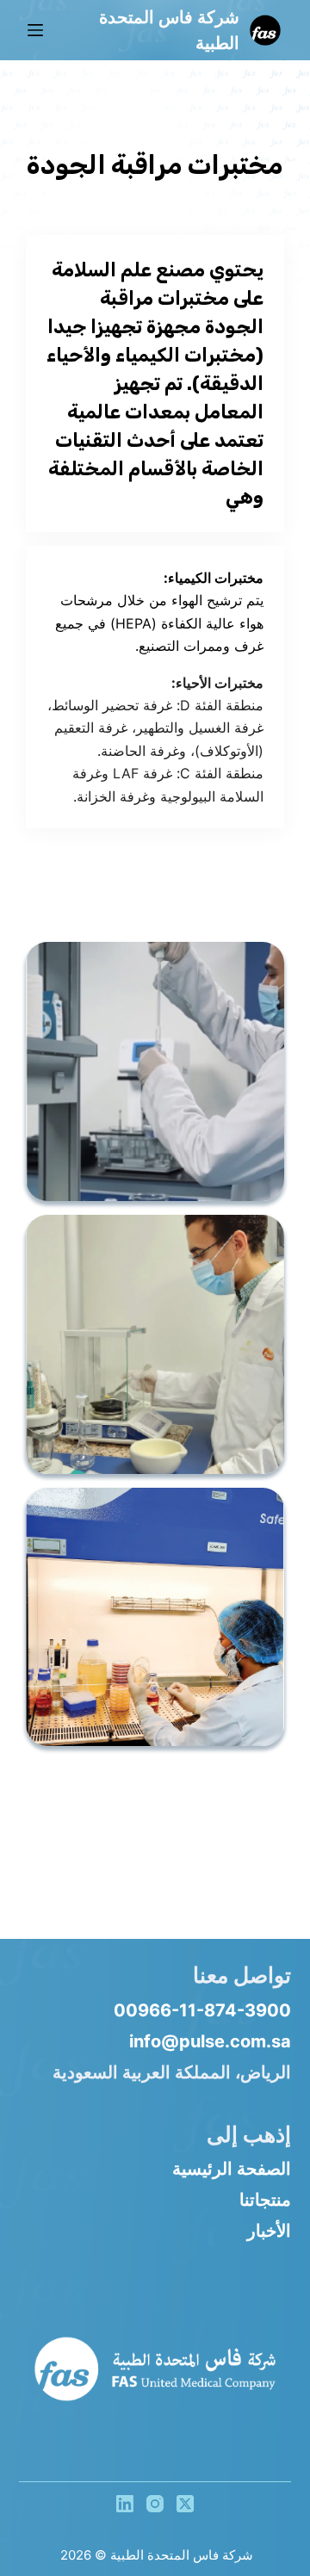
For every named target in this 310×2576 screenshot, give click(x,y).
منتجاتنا (265, 2200)
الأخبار (269, 2231)
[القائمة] (35, 30)
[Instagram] (155, 2504)
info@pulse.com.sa (210, 2041)
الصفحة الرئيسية (232, 2169)
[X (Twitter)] (185, 2504)
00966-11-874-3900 (202, 2010)
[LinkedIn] (125, 2504)
